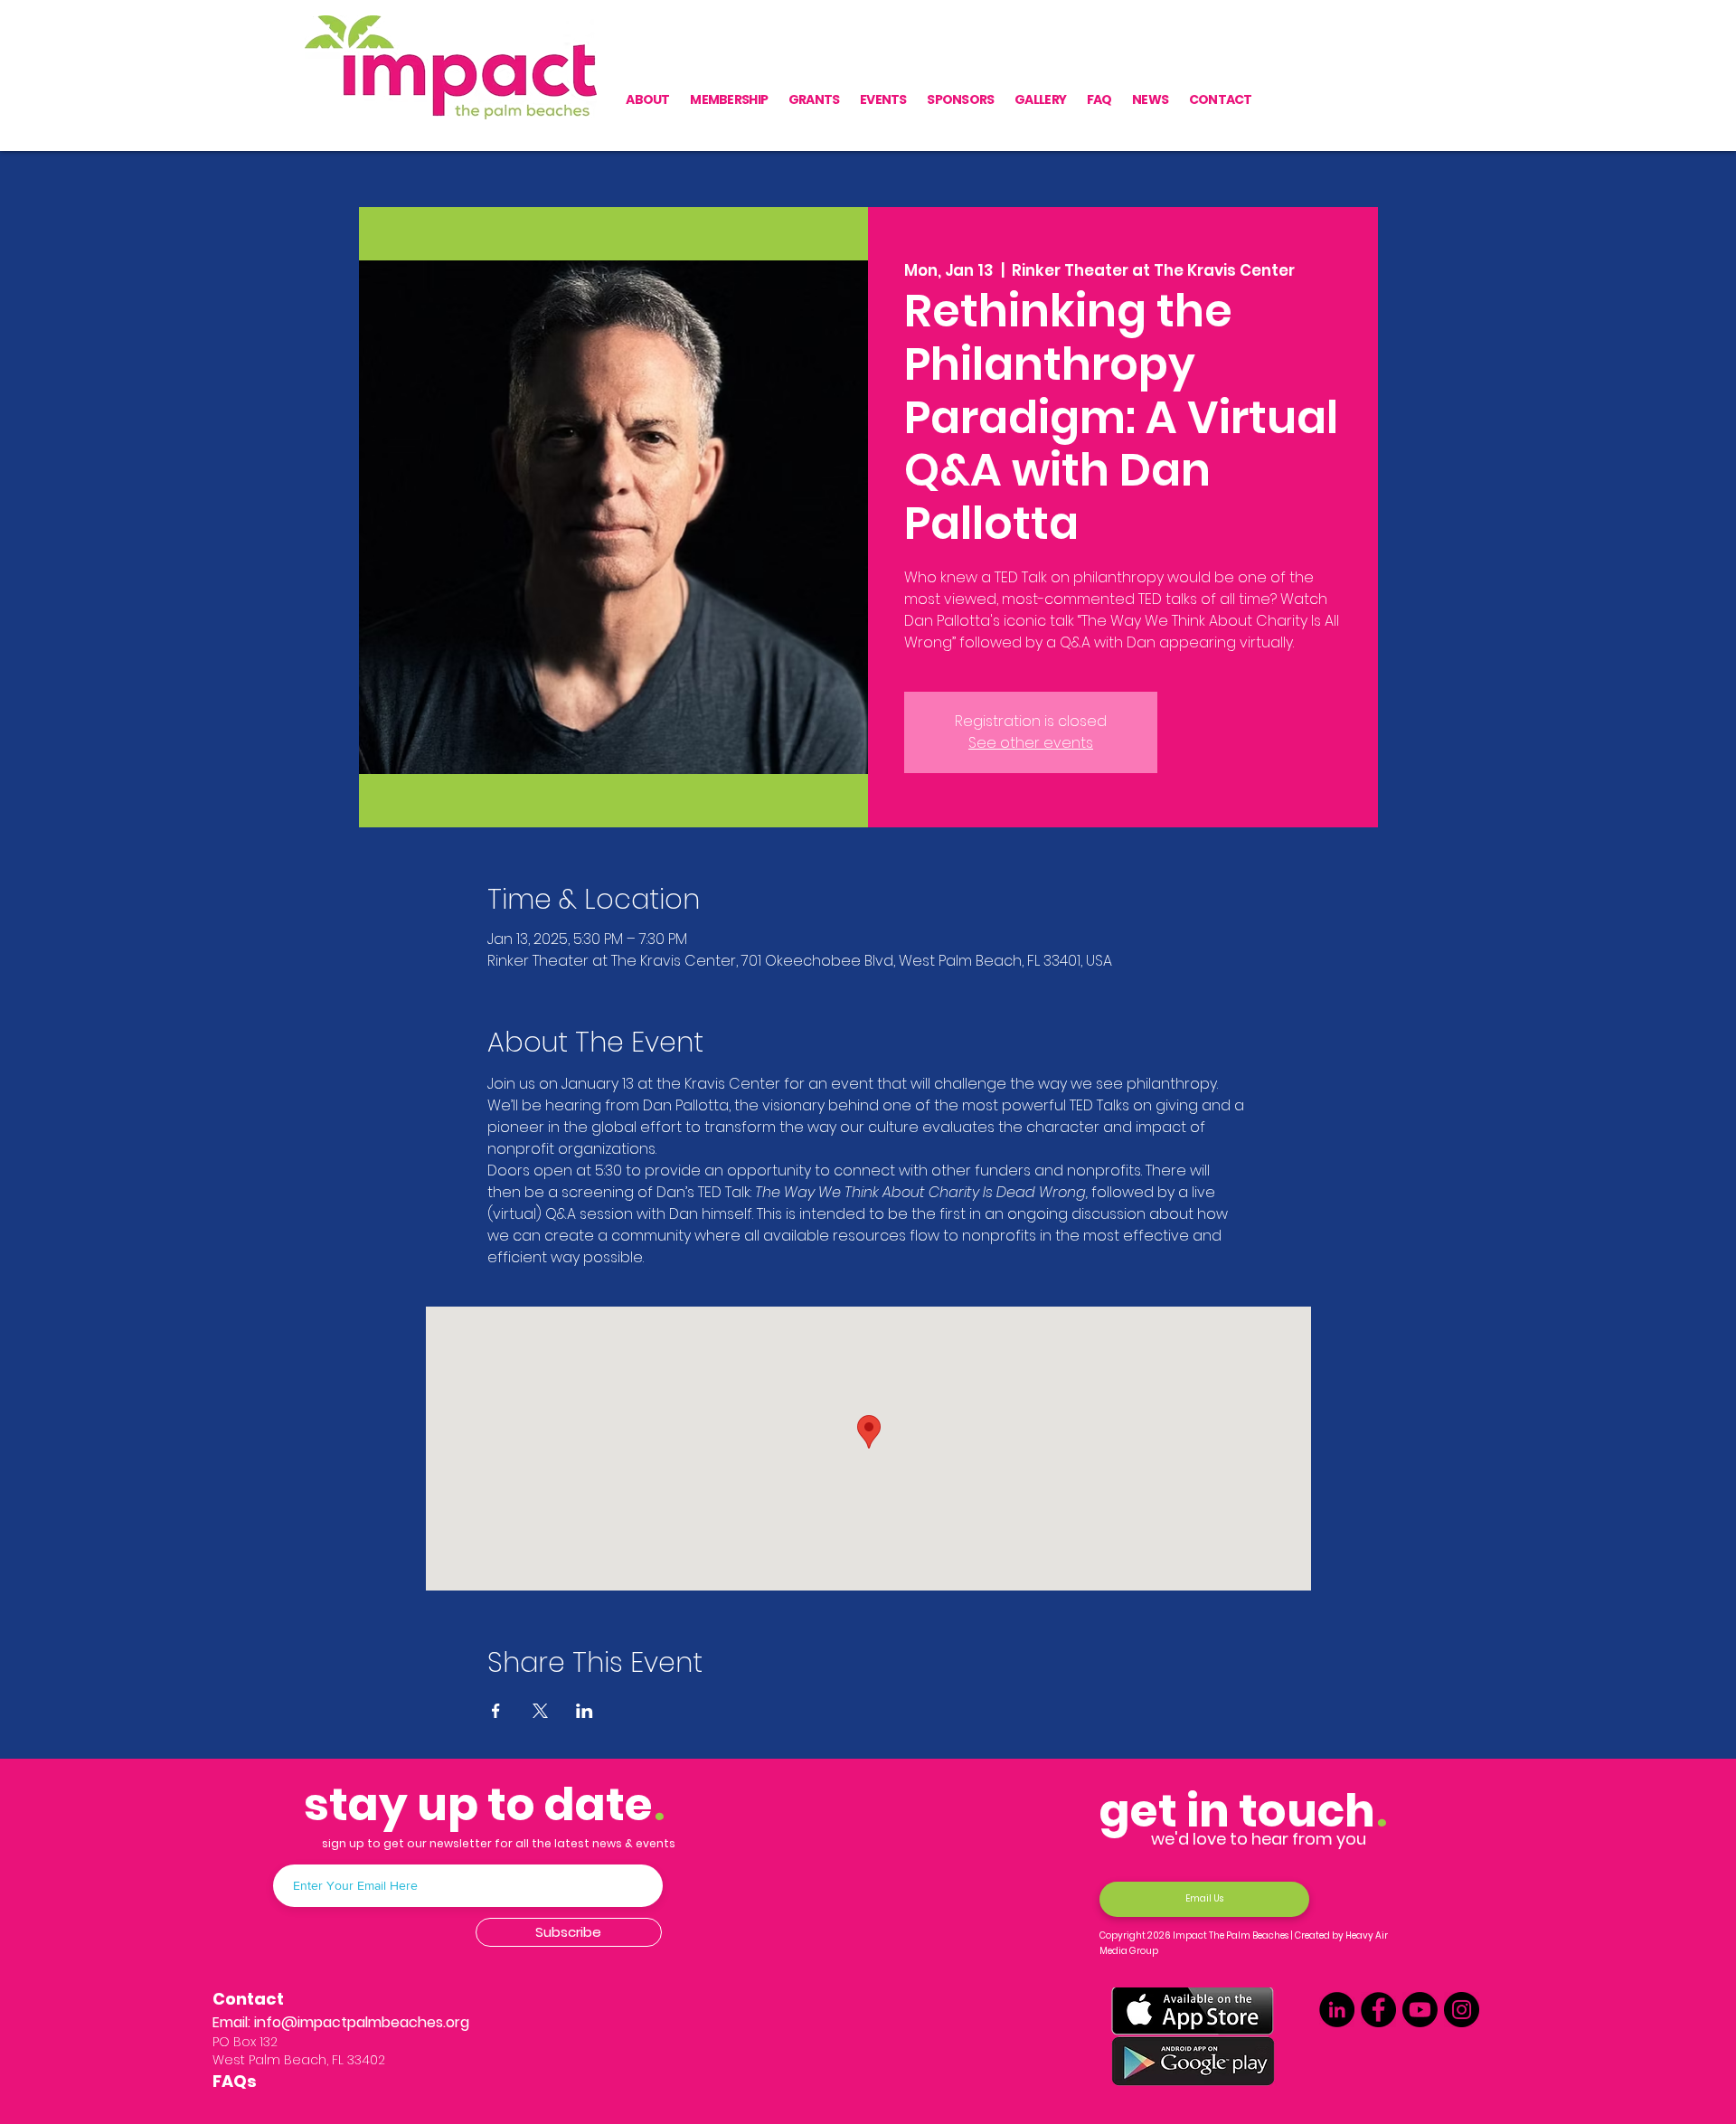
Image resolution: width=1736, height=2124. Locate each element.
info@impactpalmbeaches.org (362, 2022)
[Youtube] (1420, 2010)
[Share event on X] (540, 1711)
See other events (1031, 743)
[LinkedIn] (1337, 2010)
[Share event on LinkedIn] (585, 1711)
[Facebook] (1378, 2010)
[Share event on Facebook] (496, 1711)
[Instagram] (1462, 2010)
